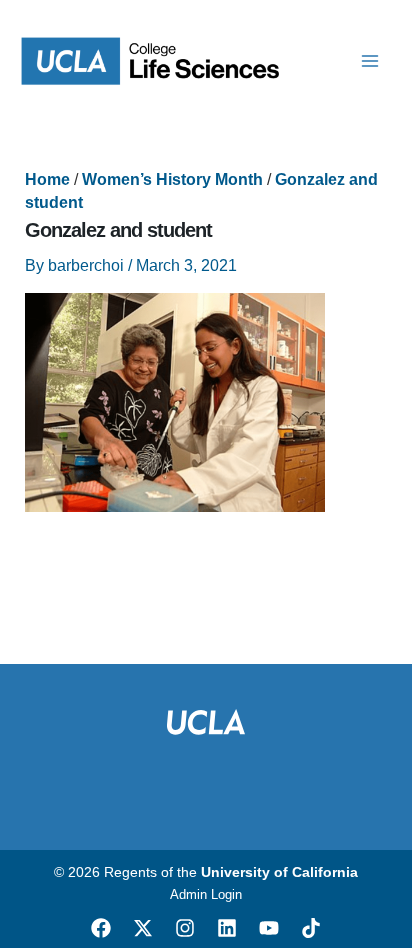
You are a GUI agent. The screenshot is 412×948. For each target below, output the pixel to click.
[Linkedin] (227, 928)
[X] (143, 928)
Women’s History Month (172, 179)
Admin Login (206, 894)
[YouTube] (269, 928)
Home (47, 179)
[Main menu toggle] (370, 61)
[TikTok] (311, 928)
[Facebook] (101, 928)
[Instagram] (185, 928)
